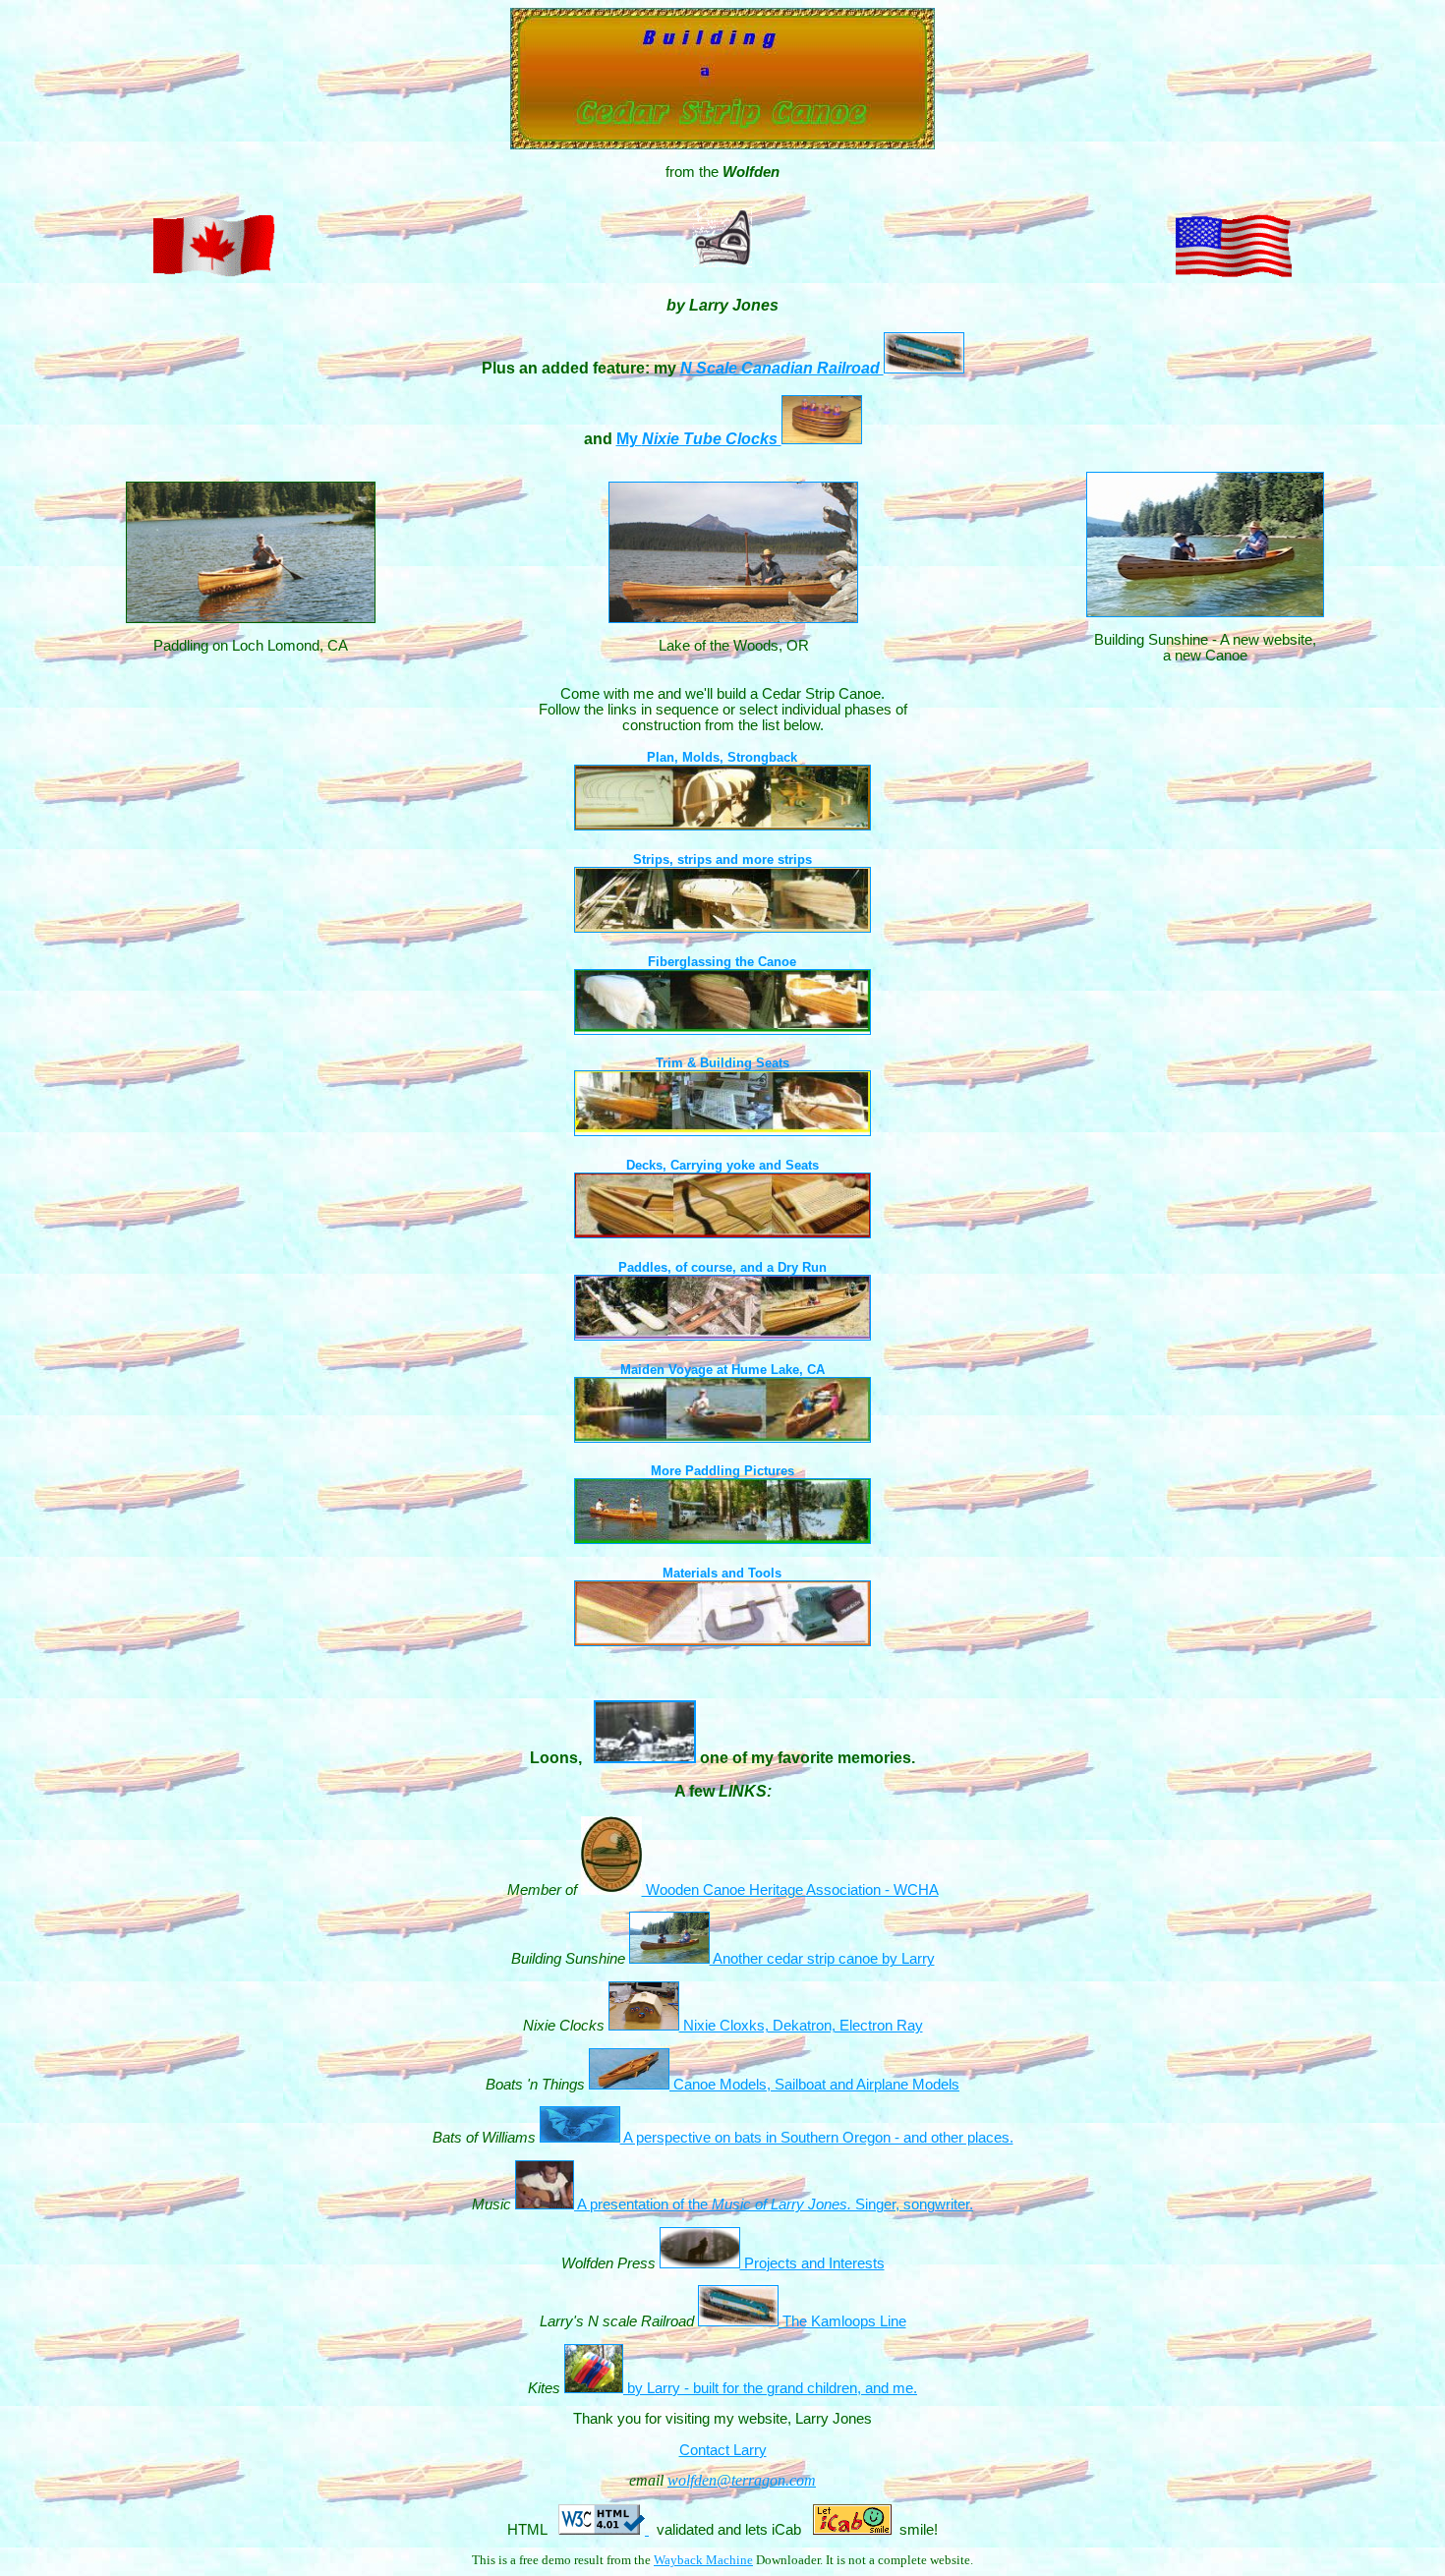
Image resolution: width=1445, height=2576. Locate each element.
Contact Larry (723, 2450)
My (699, 439)
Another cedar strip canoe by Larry (822, 1959)
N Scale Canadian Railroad (782, 368)
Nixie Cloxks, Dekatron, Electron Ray (801, 2026)
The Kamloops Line (842, 2321)
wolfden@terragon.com (742, 2480)
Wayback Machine (703, 2560)
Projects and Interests (812, 2263)
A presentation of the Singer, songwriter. (774, 2204)
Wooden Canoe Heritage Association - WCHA (790, 1890)
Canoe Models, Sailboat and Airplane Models (814, 2085)
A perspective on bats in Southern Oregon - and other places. (817, 2138)
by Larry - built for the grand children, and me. (770, 2388)
